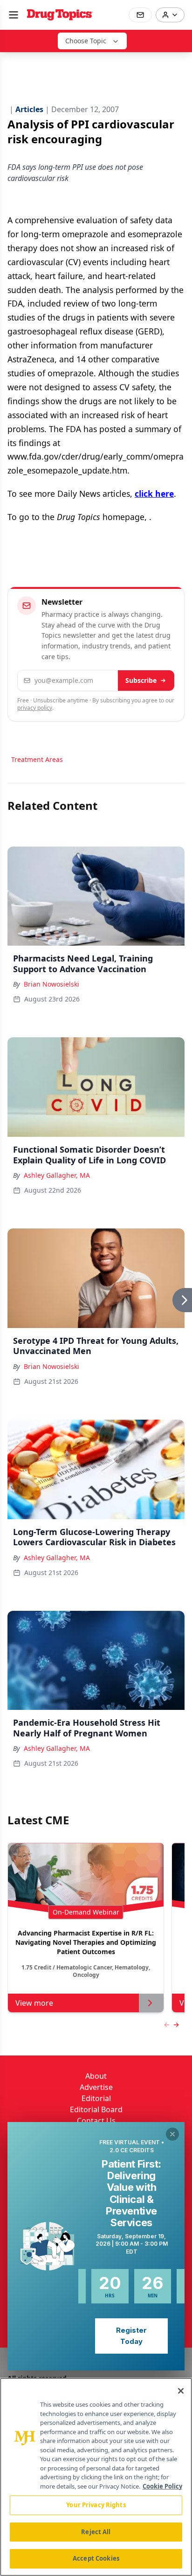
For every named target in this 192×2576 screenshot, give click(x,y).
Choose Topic (86, 41)
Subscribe (141, 680)
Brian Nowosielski (51, 984)
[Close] (181, 2391)
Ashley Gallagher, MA (57, 1175)
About (96, 2076)
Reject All (96, 2532)
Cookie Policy (162, 2486)
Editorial (96, 2098)
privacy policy (35, 708)
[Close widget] (172, 2134)
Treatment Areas (37, 759)
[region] (96, 2477)
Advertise (96, 2087)
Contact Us (96, 2121)
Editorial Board (96, 2109)
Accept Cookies (96, 2558)
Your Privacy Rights (96, 2505)
